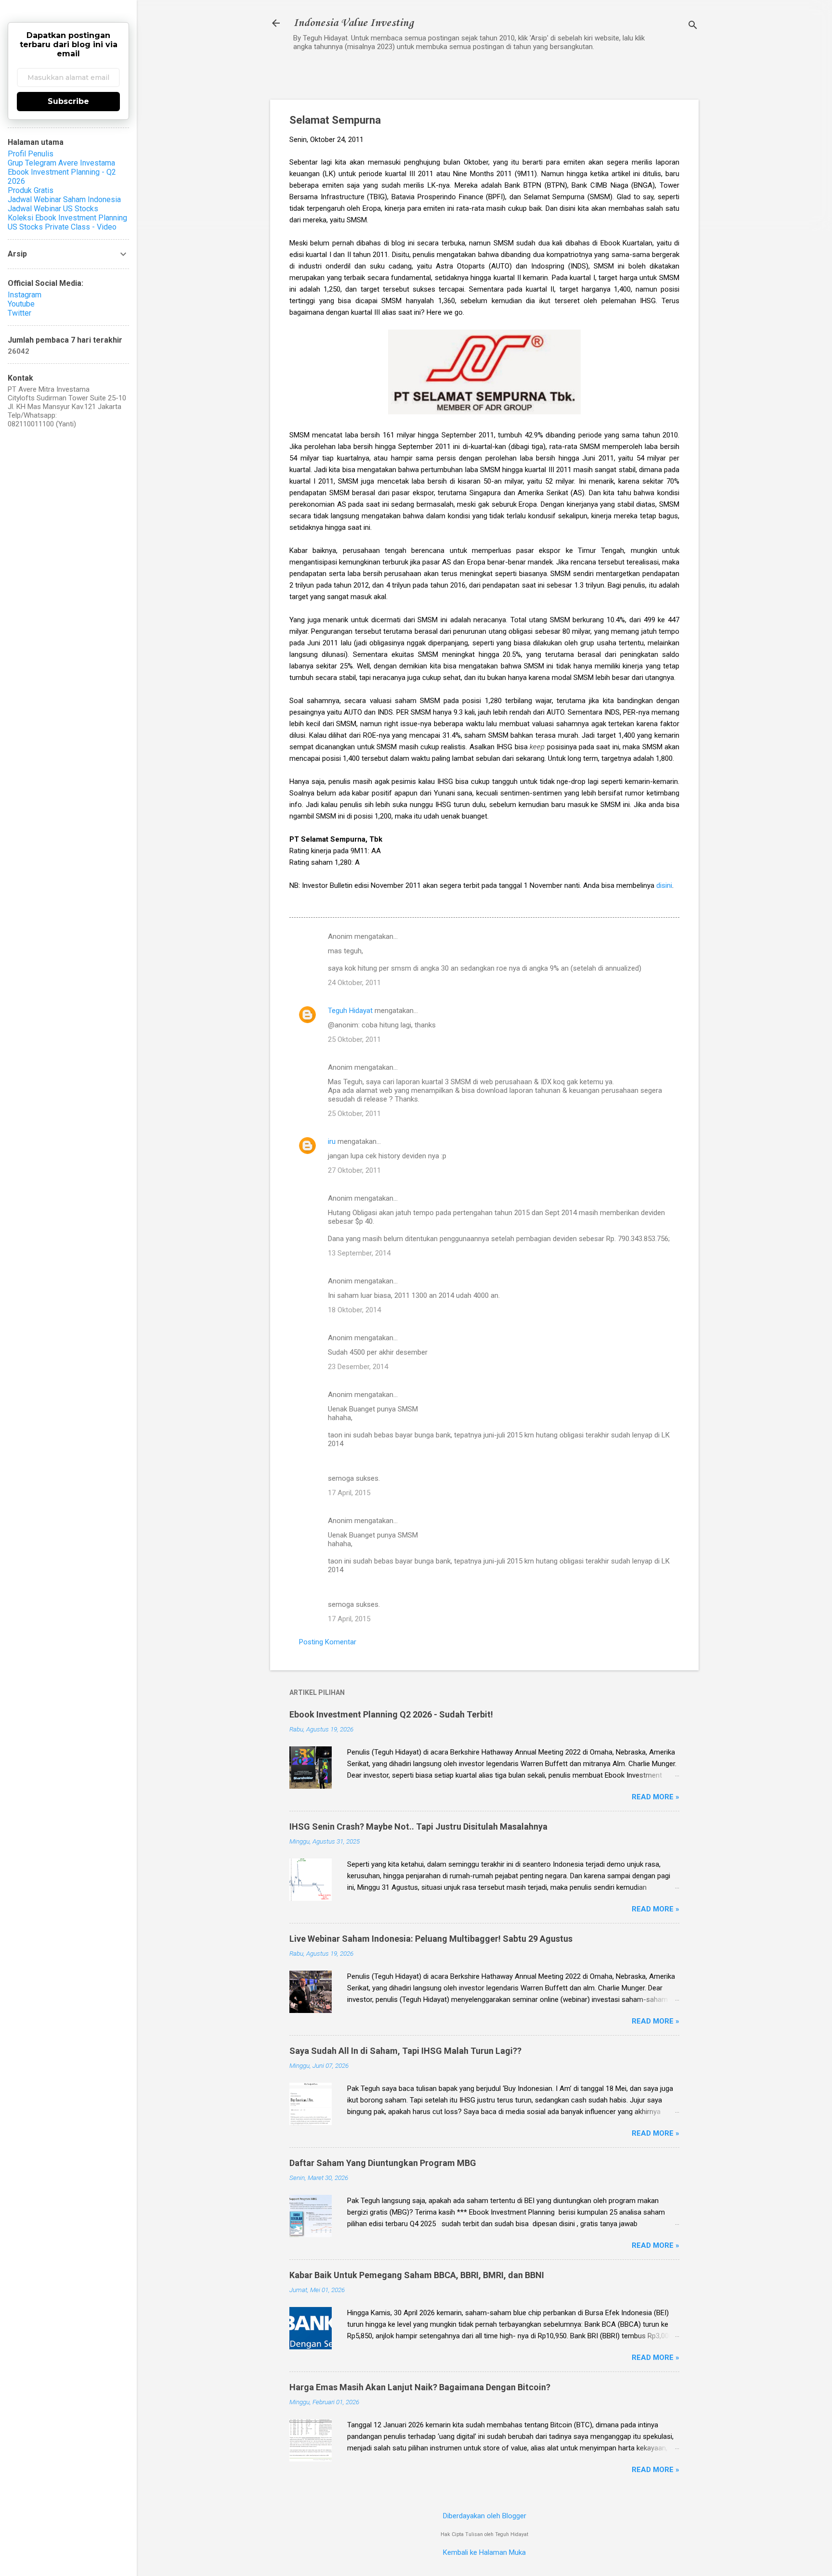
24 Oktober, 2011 (354, 983)
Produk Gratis (31, 190)
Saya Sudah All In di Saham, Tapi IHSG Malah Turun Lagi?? (405, 2051)
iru (332, 1141)
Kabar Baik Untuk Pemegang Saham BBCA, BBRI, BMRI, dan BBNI (417, 2275)
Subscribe (68, 101)
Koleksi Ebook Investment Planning (67, 218)
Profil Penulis (31, 154)
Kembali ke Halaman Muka (484, 2552)
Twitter (19, 313)
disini (664, 885)
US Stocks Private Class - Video (62, 227)
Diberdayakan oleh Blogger (485, 2516)
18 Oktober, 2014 (354, 1310)
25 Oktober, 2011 (354, 1039)
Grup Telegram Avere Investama (61, 163)
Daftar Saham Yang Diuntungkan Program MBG (383, 2163)
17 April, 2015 (349, 1493)
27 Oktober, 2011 (354, 1170)
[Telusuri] (693, 26)
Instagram (25, 295)
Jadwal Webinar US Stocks (53, 209)
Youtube (21, 304)
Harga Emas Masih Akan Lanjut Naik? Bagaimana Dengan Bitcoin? (420, 2387)
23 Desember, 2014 (358, 1367)
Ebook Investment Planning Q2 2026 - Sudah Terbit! (391, 1714)
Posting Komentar (328, 1642)
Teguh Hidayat (350, 1011)
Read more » (656, 1797)
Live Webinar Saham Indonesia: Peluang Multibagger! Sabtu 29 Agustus (431, 1939)
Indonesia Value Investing (353, 23)
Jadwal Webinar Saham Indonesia (64, 199)
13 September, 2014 (359, 1253)
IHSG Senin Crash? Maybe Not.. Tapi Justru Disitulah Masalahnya (418, 1826)
